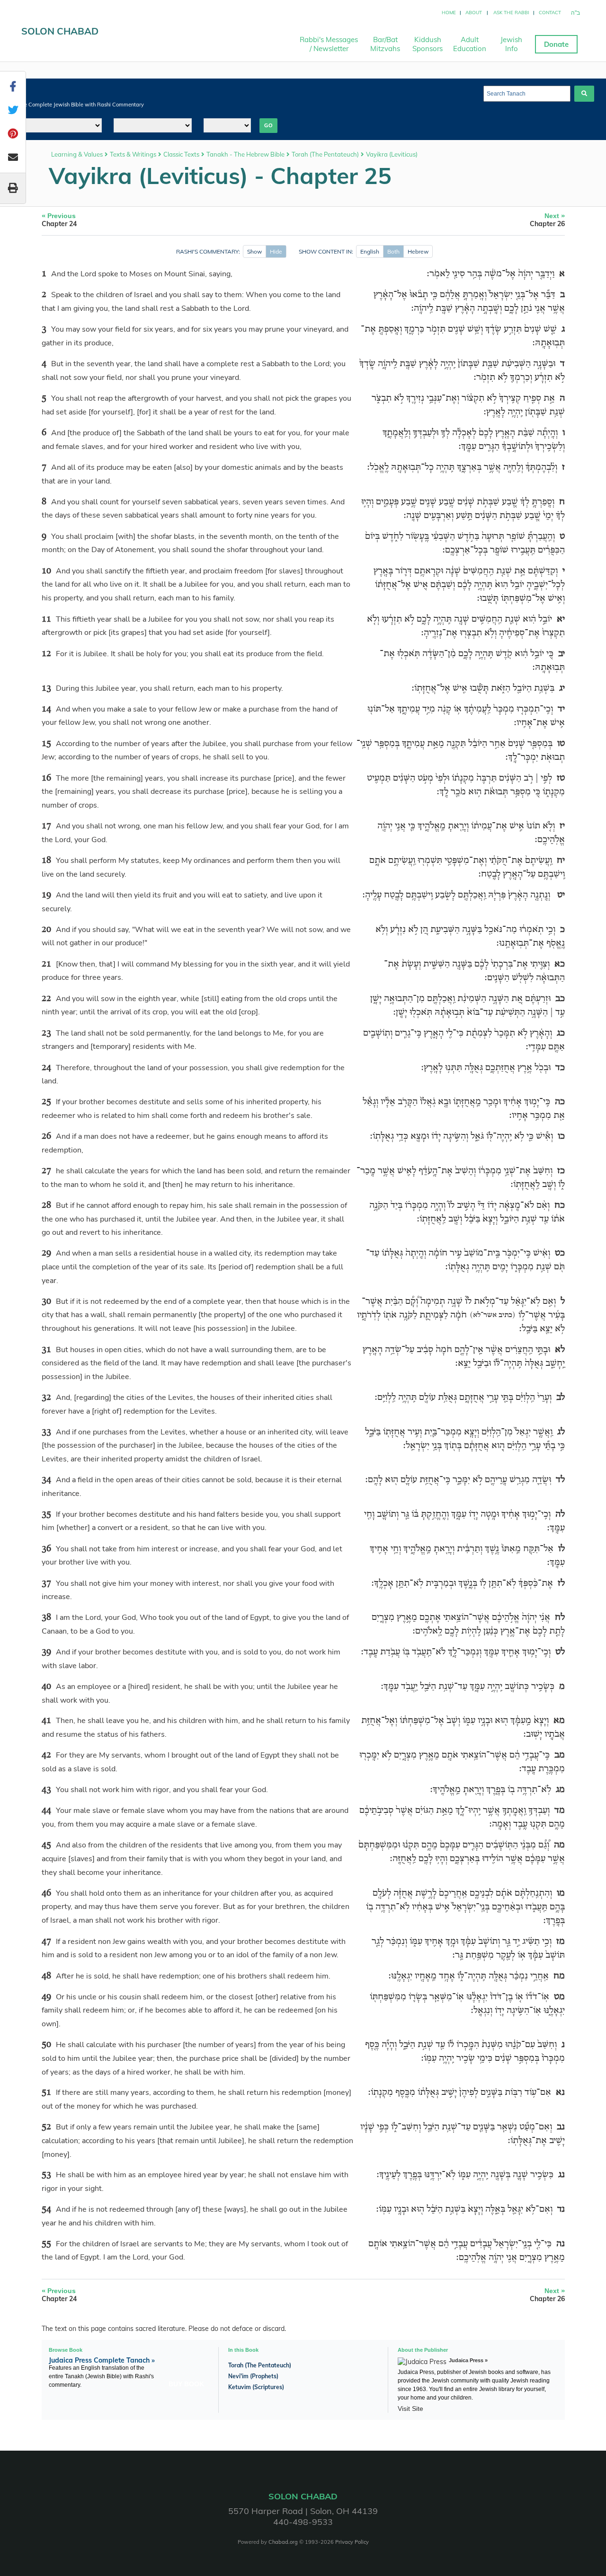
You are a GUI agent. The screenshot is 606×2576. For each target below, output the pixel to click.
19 (46, 895)
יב (561, 654)
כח (560, 1205)
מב (560, 1755)
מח (559, 1976)
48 (46, 1976)
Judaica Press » (468, 2360)
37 (46, 1583)
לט (560, 1652)
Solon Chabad (60, 31)
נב (561, 2127)
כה (560, 1102)
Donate (556, 44)
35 (46, 1514)
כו (561, 1136)
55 (46, 2244)
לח (560, 1618)
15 (46, 744)
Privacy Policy (352, 2542)
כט (560, 1253)
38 (46, 1618)
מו (561, 1893)
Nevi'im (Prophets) (253, 2376)
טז (561, 778)
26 (46, 1136)
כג (561, 1033)
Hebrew (418, 251)
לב (561, 1398)
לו (561, 1549)
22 (46, 999)
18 (46, 861)
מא (559, 1721)
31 (46, 1350)
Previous (59, 220)
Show (254, 251)
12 (46, 654)
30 (46, 1301)
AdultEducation (470, 44)
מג (560, 1790)
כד (560, 1068)
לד (560, 1480)
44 (46, 1811)
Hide (276, 251)
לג (561, 1432)
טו (561, 744)
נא (560, 2092)
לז (561, 1583)
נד (561, 2209)
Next (547, 220)
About (474, 13)
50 (46, 2045)
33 (46, 1432)
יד (561, 709)
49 (46, 1997)
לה (560, 1514)
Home (449, 13)
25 (46, 1102)
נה (561, 2244)
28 (46, 1205)
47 (46, 1942)
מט (559, 1997)
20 (46, 930)
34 (46, 1480)
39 (46, 1652)
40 (46, 1687)
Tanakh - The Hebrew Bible (245, 154)
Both (393, 251)
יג (562, 688)
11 (46, 619)
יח (561, 861)
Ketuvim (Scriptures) (256, 2387)
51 (46, 2092)
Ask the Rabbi (511, 13)
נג (561, 2175)
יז (562, 826)
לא (560, 1350)
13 (46, 688)
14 (46, 709)
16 (46, 778)
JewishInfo (511, 44)
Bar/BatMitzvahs (385, 44)
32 (46, 1398)
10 (46, 571)
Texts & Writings (133, 154)
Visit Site (410, 2409)
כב (560, 999)
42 (46, 1755)
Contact (550, 13)
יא (561, 619)
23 (46, 1033)
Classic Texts (181, 154)
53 (46, 2175)
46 (46, 1893)
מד (560, 1811)
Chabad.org (283, 2542)
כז (561, 1171)
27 (46, 1171)
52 (46, 2127)
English (370, 251)
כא (560, 964)
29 (46, 1253)
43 (46, 1790)
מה (559, 1845)
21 (46, 964)
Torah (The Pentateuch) (325, 154)
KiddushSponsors (428, 44)
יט (561, 895)
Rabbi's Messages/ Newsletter (329, 44)
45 (46, 1845)
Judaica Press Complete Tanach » (102, 2360)
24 (46, 1068)
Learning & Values (77, 154)
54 (46, 2209)
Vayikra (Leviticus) (392, 154)
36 (46, 1549)
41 (46, 1721)
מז (561, 1942)
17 (46, 826)
